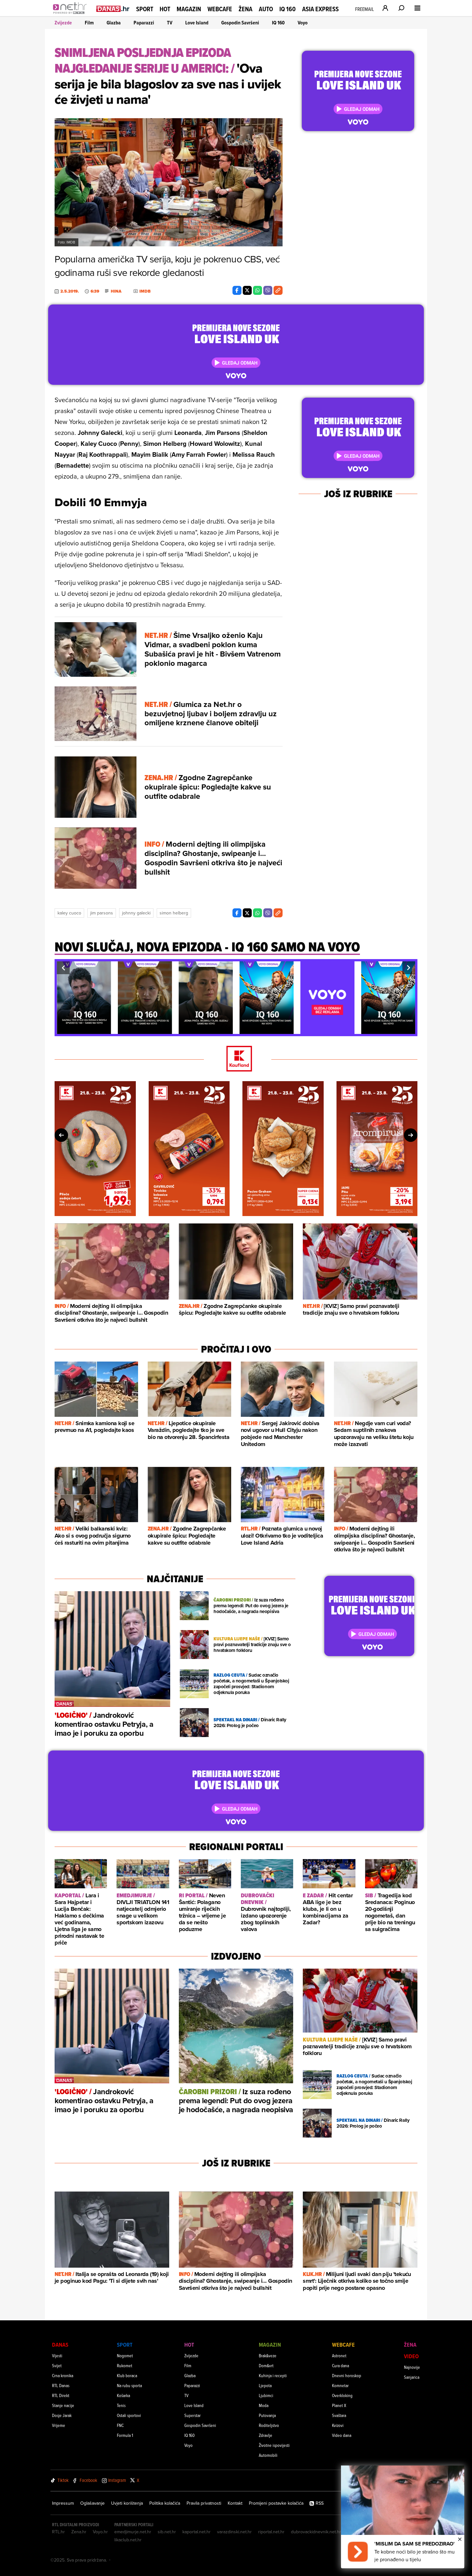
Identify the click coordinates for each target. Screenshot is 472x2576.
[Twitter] (247, 290)
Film (89, 23)
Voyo (303, 23)
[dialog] (403, 2517)
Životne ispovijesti (274, 2445)
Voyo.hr (100, 2532)
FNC (120, 2425)
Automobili (268, 2455)
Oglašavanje (92, 2503)
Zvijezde (63, 23)
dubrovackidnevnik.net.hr (316, 2532)
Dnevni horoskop (347, 2375)
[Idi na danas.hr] (113, 9)
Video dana (342, 2435)
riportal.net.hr (271, 2532)
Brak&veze (268, 2355)
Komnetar (340, 2385)
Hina (116, 291)
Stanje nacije (63, 2405)
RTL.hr (58, 2532)
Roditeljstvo (269, 2425)
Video (411, 2356)
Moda (264, 2405)
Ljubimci (266, 2395)
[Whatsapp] (258, 290)
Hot (165, 9)
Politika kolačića (165, 2503)
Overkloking (342, 2395)
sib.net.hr (167, 2532)
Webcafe (220, 9)
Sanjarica (412, 2377)
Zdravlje (266, 2435)
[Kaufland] (236, 1059)
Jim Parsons (102, 913)
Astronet (339, 2355)
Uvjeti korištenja (127, 2503)
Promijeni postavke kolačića (276, 2503)
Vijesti (57, 2355)
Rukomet (125, 2365)
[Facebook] (237, 290)
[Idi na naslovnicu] (71, 15)
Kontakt (235, 2503)
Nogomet (125, 2355)
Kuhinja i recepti (273, 2375)
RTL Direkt (61, 2395)
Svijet (57, 2365)
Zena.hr (79, 2532)
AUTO (266, 9)
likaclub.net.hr (128, 2540)
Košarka (123, 2395)
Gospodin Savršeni (240, 23)
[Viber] (268, 290)
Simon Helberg (174, 913)
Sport (145, 9)
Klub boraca (127, 2375)
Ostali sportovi (129, 2415)
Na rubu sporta (129, 2385)
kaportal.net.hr (197, 2532)
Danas (60, 2345)
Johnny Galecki (136, 913)
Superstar (192, 2415)
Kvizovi (338, 2425)
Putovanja (267, 2415)
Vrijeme (59, 2425)
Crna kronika (63, 2375)
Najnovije (412, 2367)
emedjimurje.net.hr (133, 2532)
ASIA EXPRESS (320, 9)
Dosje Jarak (62, 2415)
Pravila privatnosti (204, 2503)
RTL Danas (61, 2385)
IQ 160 (288, 9)
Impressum (63, 2503)
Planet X (339, 2405)
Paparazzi (144, 23)
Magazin (189, 9)
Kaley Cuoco (69, 913)
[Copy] (278, 290)
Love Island (197, 23)
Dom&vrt (266, 2365)
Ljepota (265, 2385)
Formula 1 (125, 2435)
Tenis (121, 2405)
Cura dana (341, 2365)
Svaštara (339, 2415)
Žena (245, 9)
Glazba (114, 23)
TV (170, 23)
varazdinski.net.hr (234, 2532)
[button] (63, 968)
